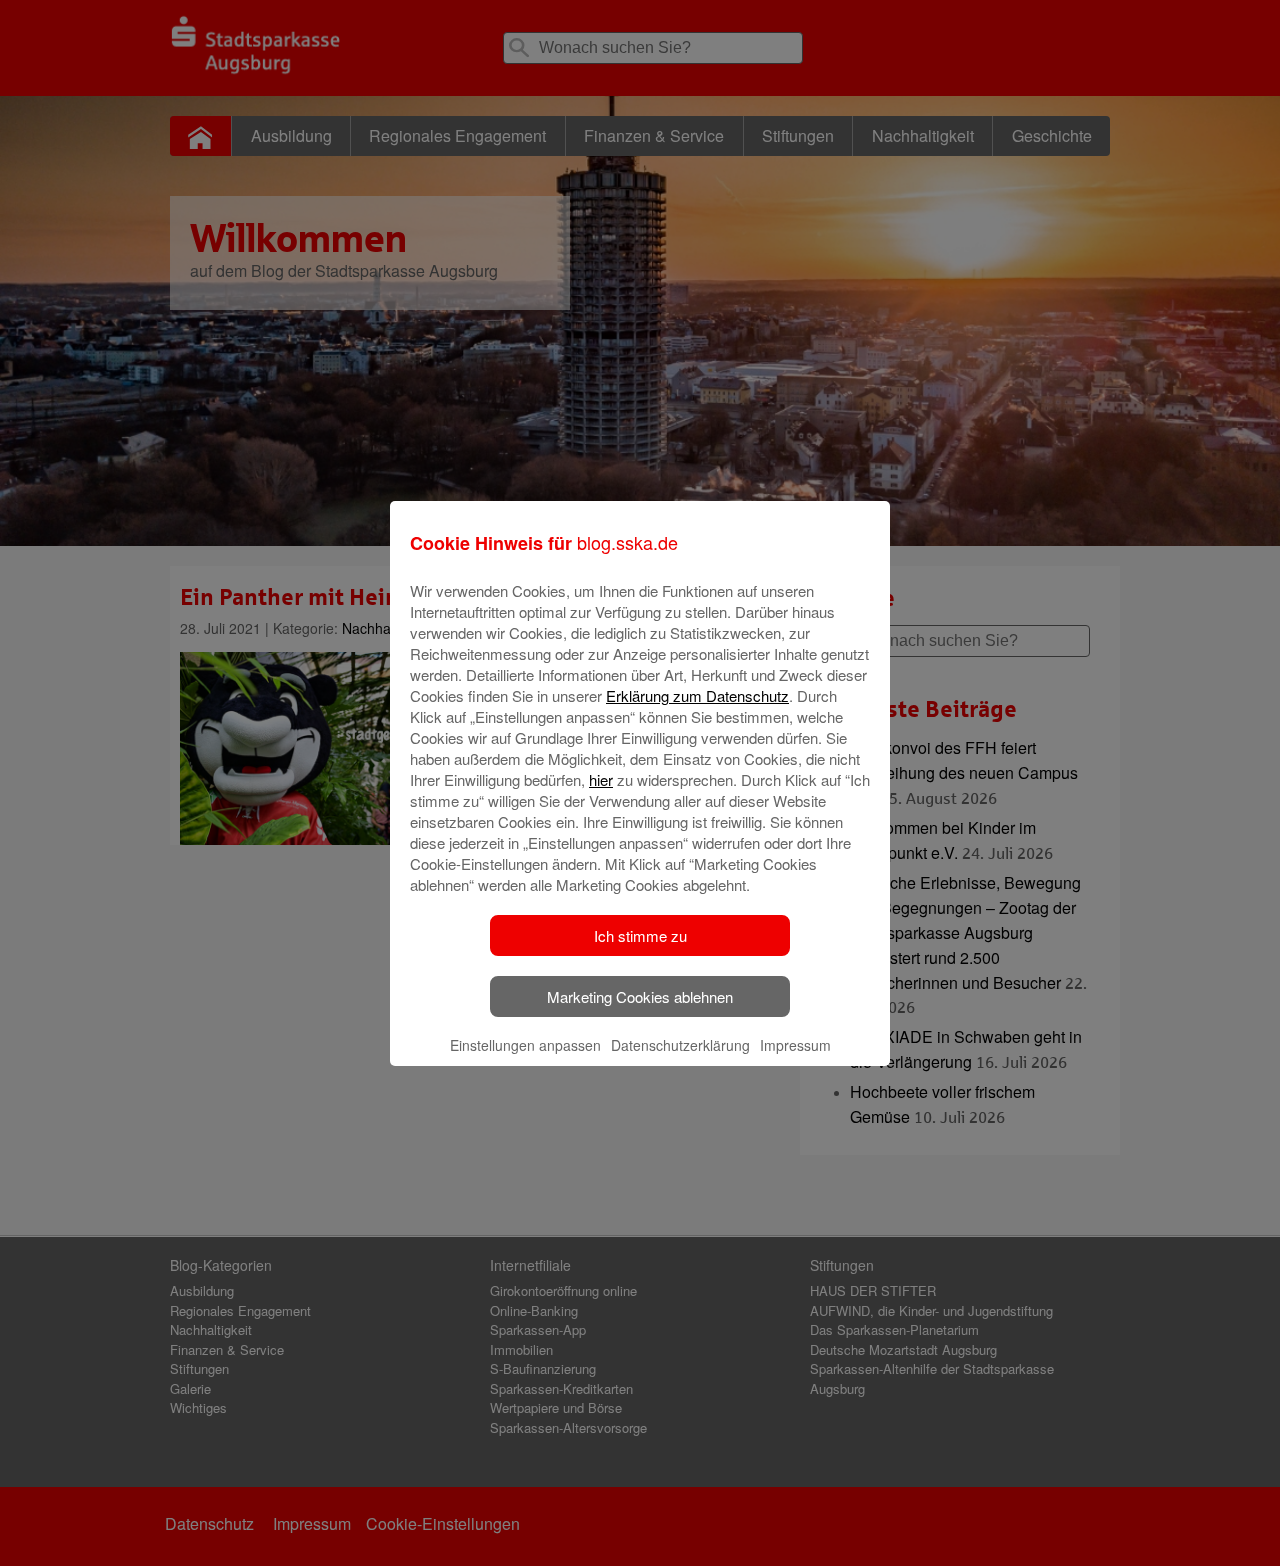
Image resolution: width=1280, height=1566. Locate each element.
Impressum (795, 1045)
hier (601, 779)
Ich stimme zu (640, 935)
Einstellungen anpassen (525, 1045)
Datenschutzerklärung (680, 1045)
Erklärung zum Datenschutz (697, 695)
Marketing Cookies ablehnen (640, 996)
